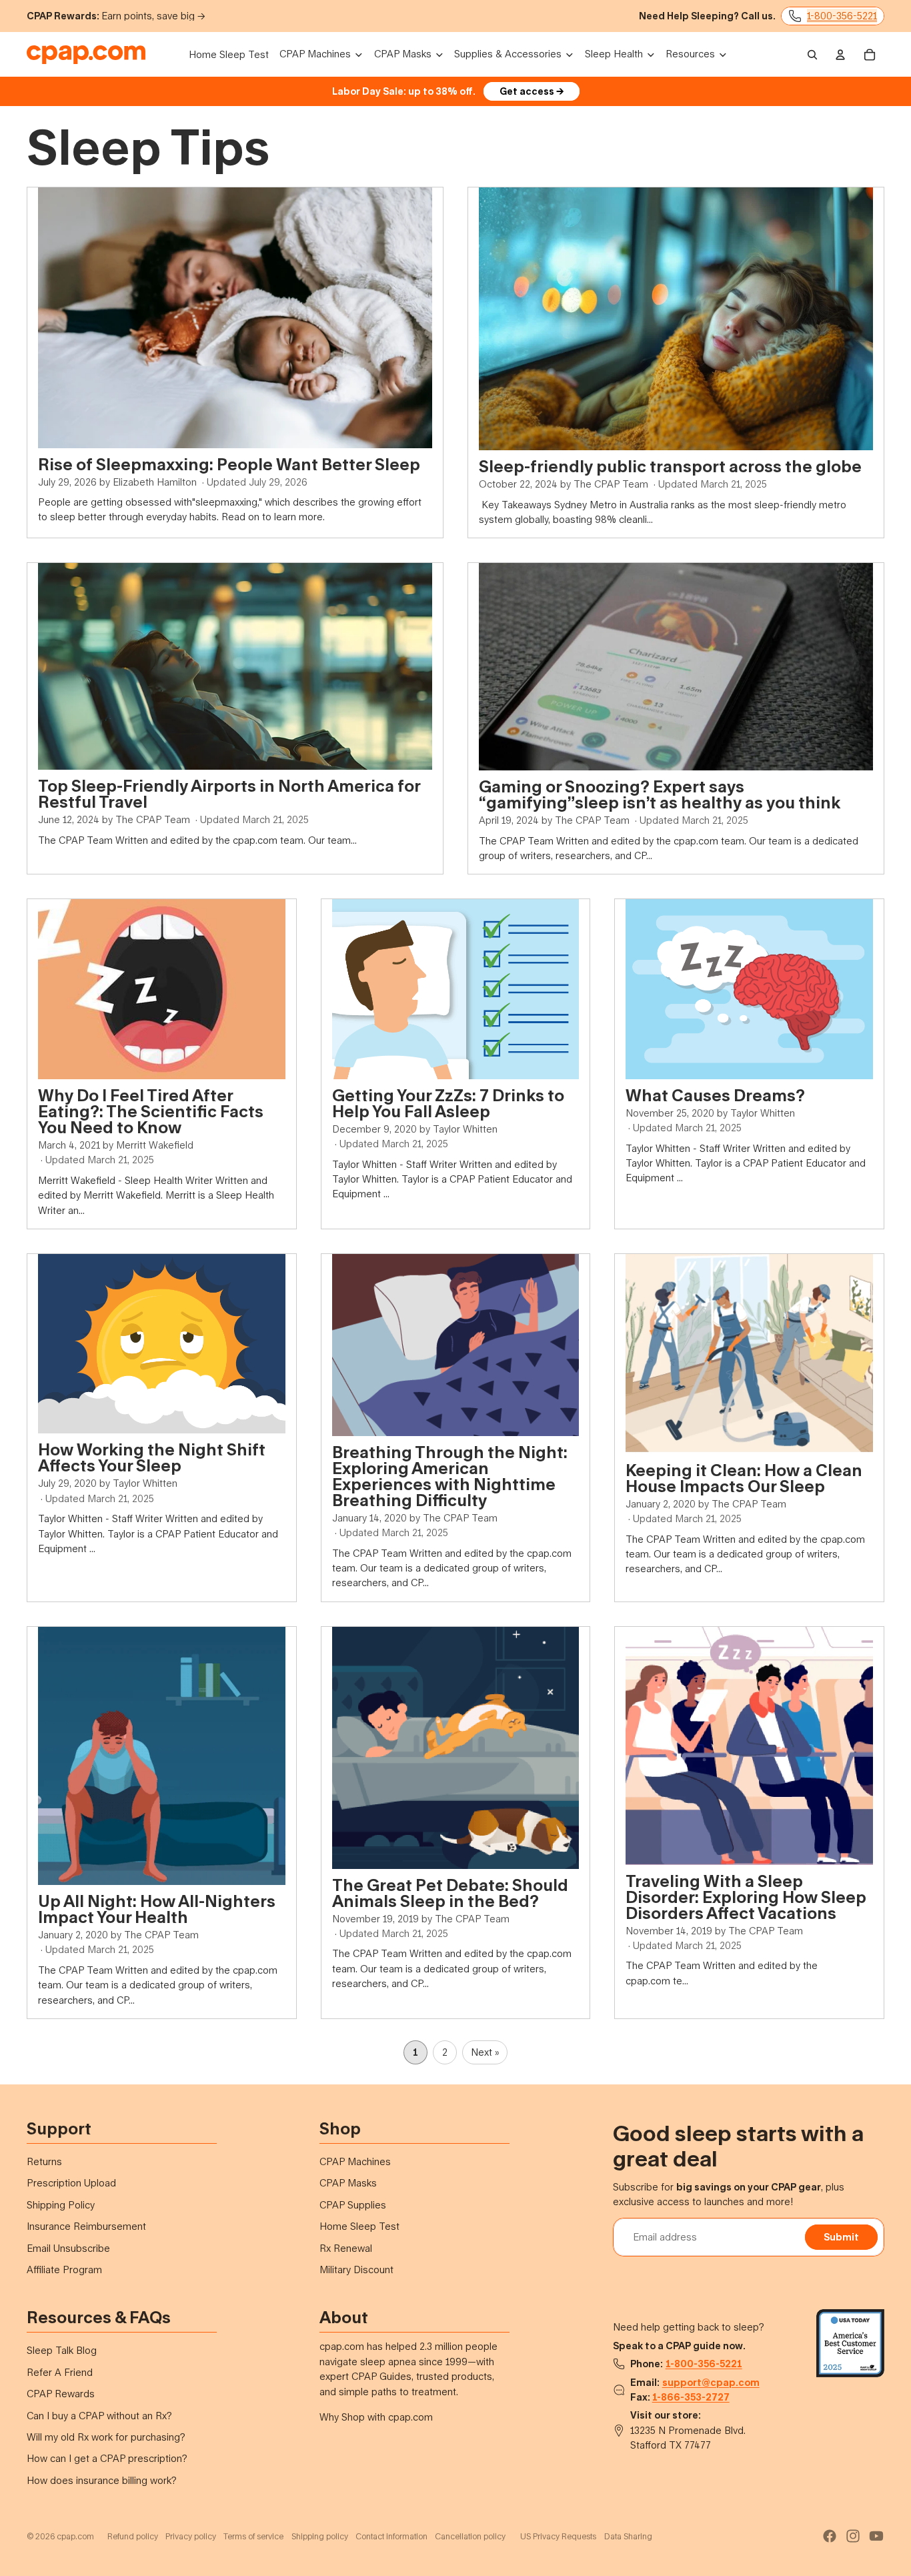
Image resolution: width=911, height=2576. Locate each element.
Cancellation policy (470, 2536)
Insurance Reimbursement (86, 2226)
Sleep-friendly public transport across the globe (670, 466)
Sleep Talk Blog (62, 2350)
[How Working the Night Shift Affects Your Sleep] (162, 1344)
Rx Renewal (346, 2248)
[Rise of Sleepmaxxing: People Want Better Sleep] (235, 317)
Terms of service (253, 2536)
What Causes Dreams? (715, 1095)
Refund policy (133, 2536)
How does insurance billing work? (102, 2480)
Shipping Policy (61, 2205)
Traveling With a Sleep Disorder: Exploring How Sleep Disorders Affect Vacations (746, 1897)
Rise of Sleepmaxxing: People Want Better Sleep (229, 464)
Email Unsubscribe (68, 2248)
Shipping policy (320, 2536)
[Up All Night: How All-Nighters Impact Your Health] (162, 1756)
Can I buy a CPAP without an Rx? (99, 2416)
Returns (44, 2161)
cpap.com (75, 2536)
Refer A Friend (60, 2372)
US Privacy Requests (558, 2536)
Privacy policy (191, 2536)
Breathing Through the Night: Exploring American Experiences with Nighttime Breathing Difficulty (450, 1476)
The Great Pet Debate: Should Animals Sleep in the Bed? (450, 1893)
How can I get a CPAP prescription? (107, 2458)
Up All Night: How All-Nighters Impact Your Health (157, 1909)
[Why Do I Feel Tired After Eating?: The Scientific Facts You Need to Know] (162, 989)
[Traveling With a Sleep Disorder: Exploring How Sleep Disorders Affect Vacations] (749, 1746)
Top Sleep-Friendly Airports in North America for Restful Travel (229, 793)
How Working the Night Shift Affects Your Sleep (152, 1457)
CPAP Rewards (61, 2394)
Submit (841, 2237)
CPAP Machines (355, 2161)
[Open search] (812, 55)
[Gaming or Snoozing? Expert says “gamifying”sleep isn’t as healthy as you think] (676, 667)
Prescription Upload (71, 2183)
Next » (485, 2052)
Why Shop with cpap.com (376, 2417)
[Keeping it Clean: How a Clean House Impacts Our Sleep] (749, 1354)
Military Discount (356, 2270)
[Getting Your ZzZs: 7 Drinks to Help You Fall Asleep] (456, 989)
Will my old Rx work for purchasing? (106, 2437)
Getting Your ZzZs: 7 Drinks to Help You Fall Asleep (448, 1103)
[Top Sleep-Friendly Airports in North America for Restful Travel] (235, 666)
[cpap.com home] (86, 55)
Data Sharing (628, 2536)
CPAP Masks (348, 2183)
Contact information (391, 2536)
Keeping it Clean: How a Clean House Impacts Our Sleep (744, 1478)
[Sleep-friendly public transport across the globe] (676, 319)
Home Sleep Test (359, 2226)
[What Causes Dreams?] (749, 989)
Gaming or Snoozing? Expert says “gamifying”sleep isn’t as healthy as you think (660, 794)
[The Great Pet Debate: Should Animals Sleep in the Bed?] (456, 1748)
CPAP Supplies (353, 2205)
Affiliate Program (64, 2270)
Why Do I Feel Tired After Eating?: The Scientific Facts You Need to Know (151, 1111)
